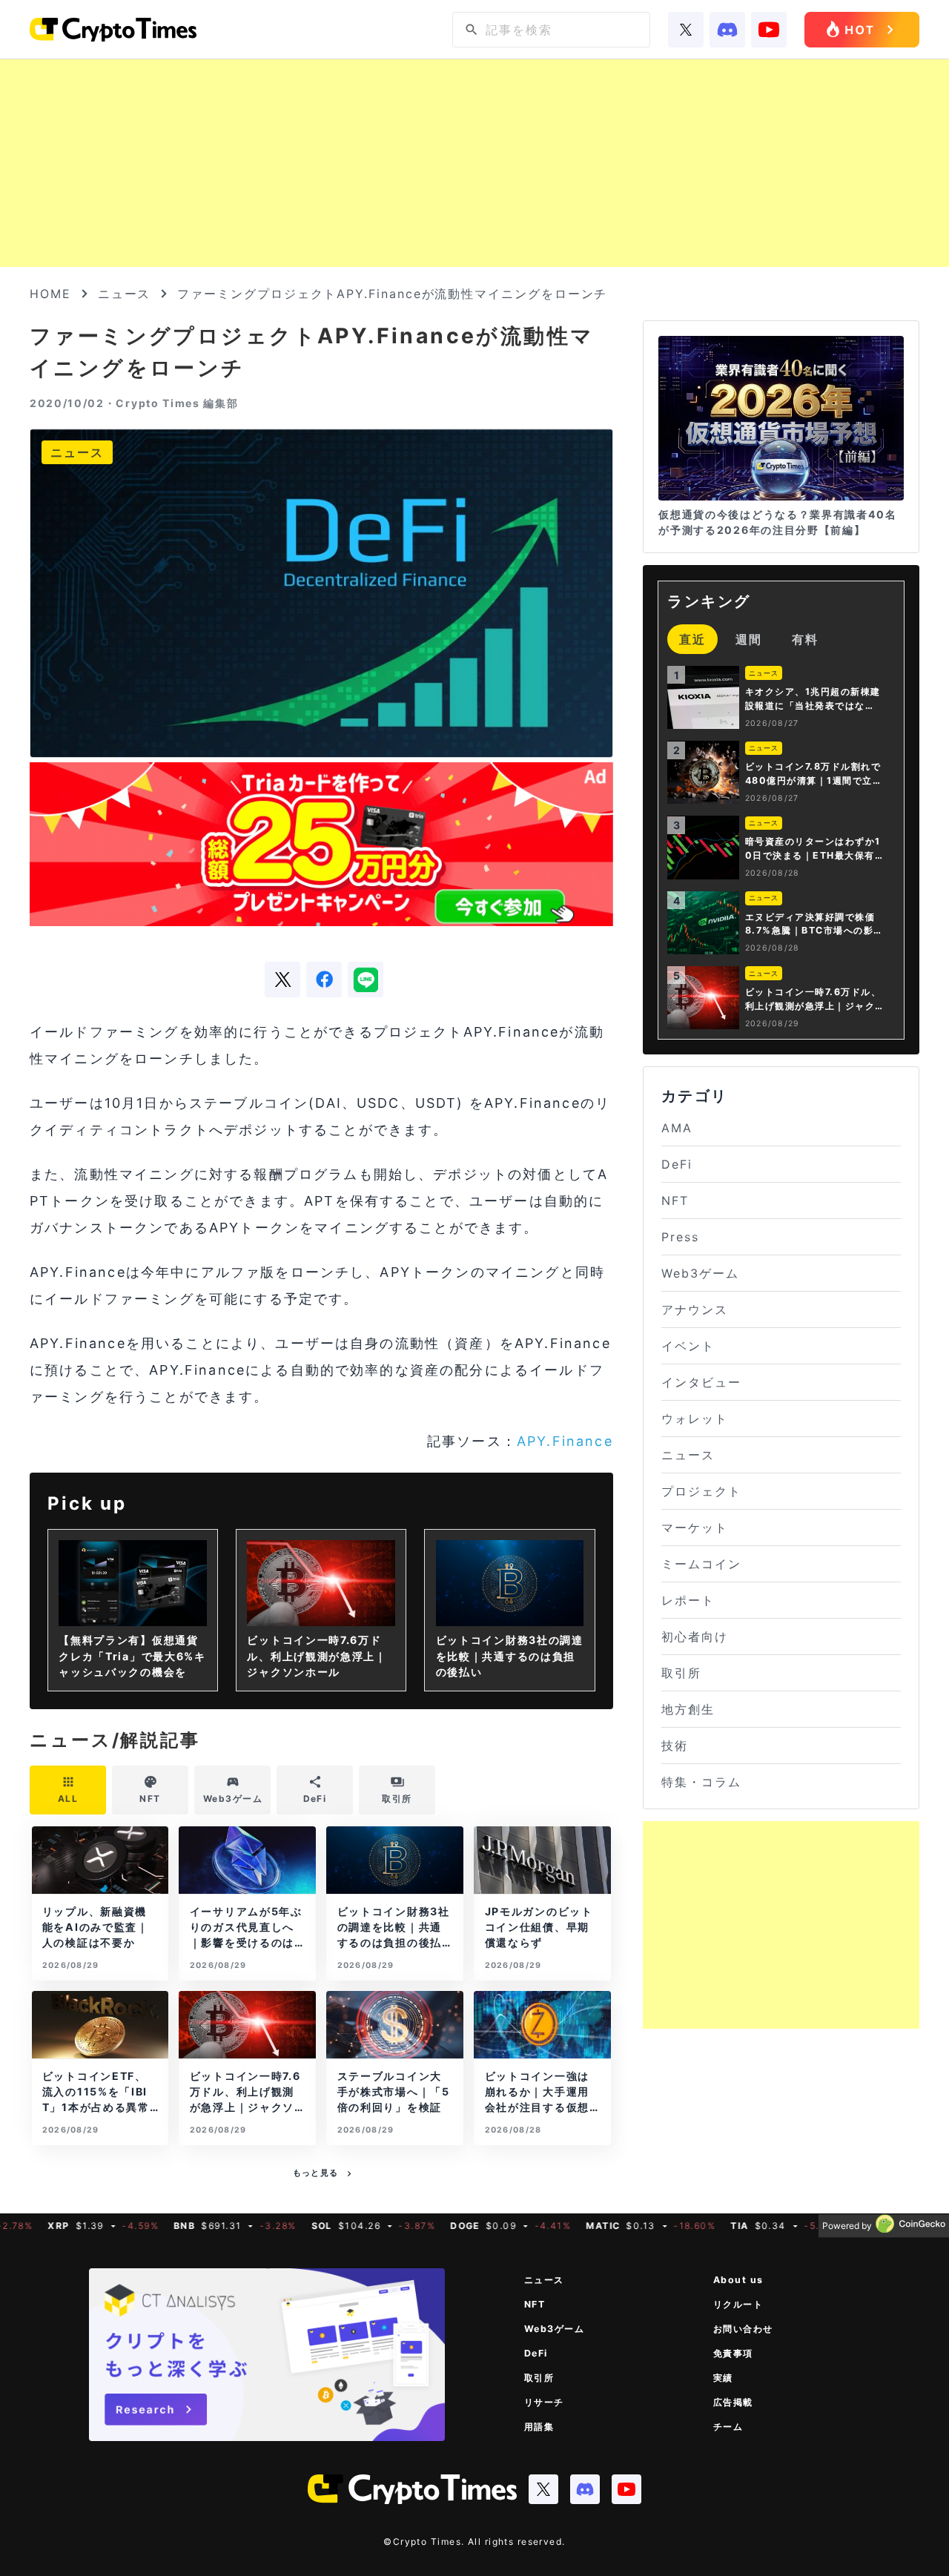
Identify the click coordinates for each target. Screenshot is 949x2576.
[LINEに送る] (366, 980)
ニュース (125, 294)
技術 (675, 1746)
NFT (675, 1201)
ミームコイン (701, 1564)
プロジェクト (701, 1491)
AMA (677, 1128)
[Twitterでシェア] (282, 980)
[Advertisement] (474, 163)
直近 (692, 639)
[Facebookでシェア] (324, 980)
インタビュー (701, 1382)
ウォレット (695, 1419)
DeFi (677, 1164)
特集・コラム (701, 1782)
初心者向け (695, 1637)
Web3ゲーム (700, 1273)
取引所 (681, 1673)
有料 (805, 639)
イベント (688, 1346)
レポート (688, 1600)
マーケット (695, 1528)
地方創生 (688, 1709)
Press (680, 1237)
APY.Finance (565, 1441)
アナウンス (695, 1310)
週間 (749, 639)
